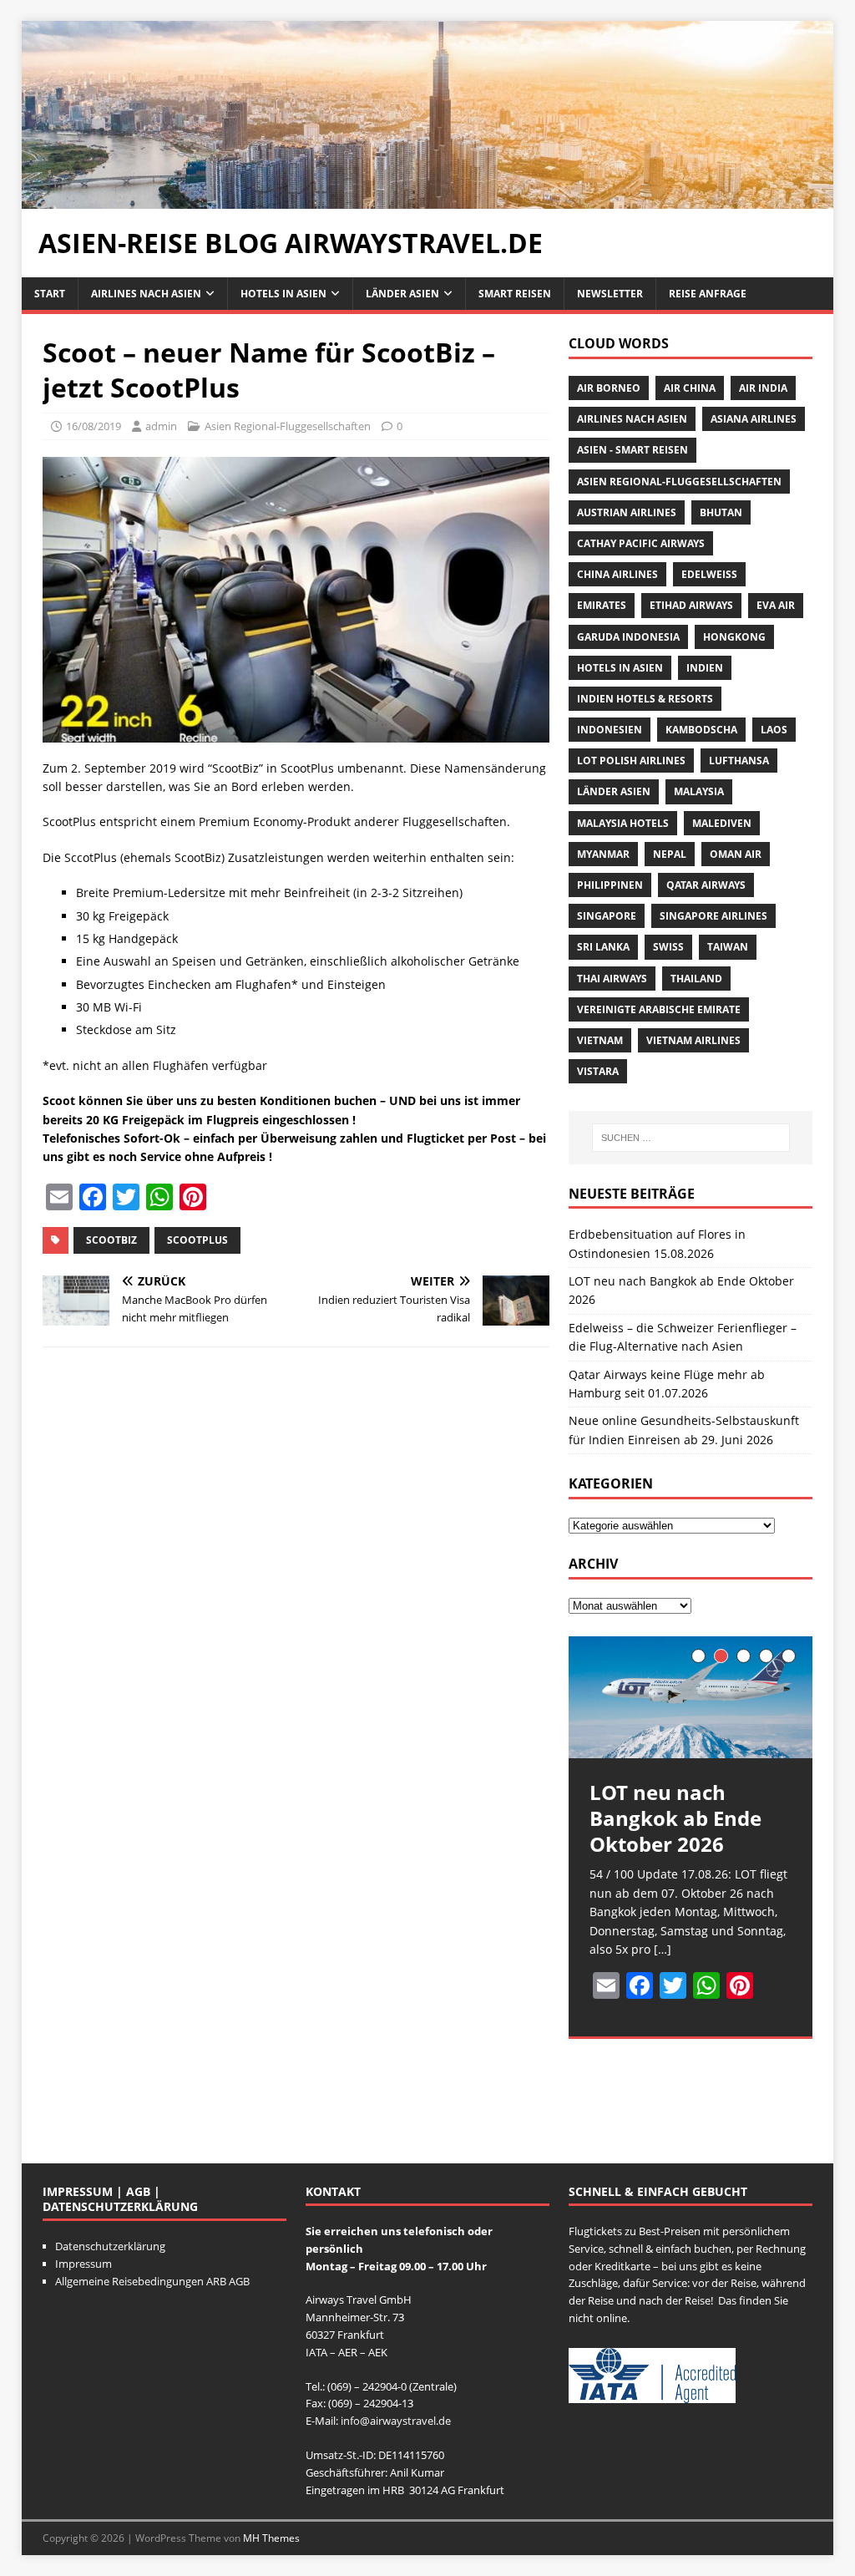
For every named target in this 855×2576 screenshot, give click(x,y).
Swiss (668, 947)
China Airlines (617, 574)
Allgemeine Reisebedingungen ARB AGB (152, 2281)
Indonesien (610, 730)
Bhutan (721, 512)
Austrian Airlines (627, 512)
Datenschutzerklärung (110, 2246)
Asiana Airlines (754, 419)
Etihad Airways (691, 605)
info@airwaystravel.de (396, 2421)
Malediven (722, 823)
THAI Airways (612, 979)
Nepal (670, 854)
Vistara (598, 1071)
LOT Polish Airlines (631, 761)
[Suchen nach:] (691, 1138)
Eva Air (776, 605)
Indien (705, 668)
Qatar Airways (706, 885)
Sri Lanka (603, 947)
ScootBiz (111, 1240)
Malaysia (699, 791)
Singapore (607, 916)
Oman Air (736, 854)
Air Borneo (609, 388)
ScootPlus (197, 1240)
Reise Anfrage (708, 294)
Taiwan (728, 947)
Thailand (696, 979)
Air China (690, 388)
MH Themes (271, 2538)
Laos (774, 730)
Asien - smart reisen (632, 450)
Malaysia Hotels (623, 823)
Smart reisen (515, 294)
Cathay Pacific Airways (641, 543)
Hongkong (734, 637)
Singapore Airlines (713, 916)
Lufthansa (739, 761)
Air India (763, 388)
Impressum (83, 2264)
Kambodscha (701, 730)
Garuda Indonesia (628, 637)
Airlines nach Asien (146, 294)
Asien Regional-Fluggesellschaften (288, 426)
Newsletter (610, 294)
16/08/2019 (94, 426)
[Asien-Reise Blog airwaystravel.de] (428, 199)
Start (50, 294)
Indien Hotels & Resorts (645, 699)
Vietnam (600, 1040)
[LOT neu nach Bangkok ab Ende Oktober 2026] (691, 1697)
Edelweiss (709, 574)
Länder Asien (402, 294)
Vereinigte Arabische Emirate (659, 1009)
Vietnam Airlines (693, 1040)
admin (161, 426)
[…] (663, 1949)
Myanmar (603, 854)
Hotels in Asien (283, 294)
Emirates (602, 605)
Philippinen (610, 885)
